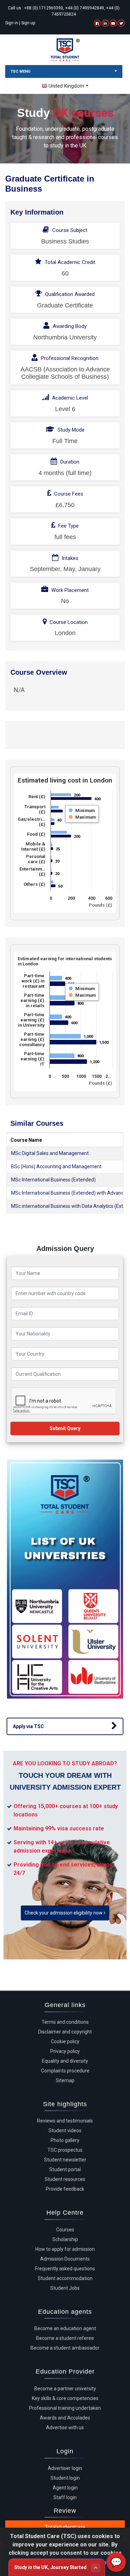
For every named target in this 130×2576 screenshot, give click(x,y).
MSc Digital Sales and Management (50, 1153)
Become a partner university (65, 2389)
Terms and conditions (65, 2022)
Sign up (28, 23)
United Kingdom (66, 86)
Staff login (65, 2497)
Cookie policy (65, 2041)
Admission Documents (65, 2259)
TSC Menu (20, 71)
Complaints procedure (65, 2071)
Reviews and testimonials (65, 2121)
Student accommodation (65, 2278)
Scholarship (65, 2239)
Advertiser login (65, 2468)
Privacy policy (65, 2051)
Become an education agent (65, 2328)
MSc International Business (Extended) (53, 1180)
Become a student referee (65, 2338)
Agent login (65, 2488)
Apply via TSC (28, 1726)
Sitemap (65, 2080)
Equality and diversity (65, 2061)
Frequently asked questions (65, 2269)
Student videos (65, 2130)
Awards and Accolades (65, 2418)
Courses (65, 2230)
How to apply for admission (65, 2249)
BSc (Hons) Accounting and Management (56, 1166)
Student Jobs (65, 2288)
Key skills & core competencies (65, 2398)
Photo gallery (65, 2140)
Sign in (12, 23)
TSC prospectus (65, 2150)
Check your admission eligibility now (64, 1913)
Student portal (65, 2169)
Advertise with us (65, 2427)
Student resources (65, 2179)
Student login (65, 2478)
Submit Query (65, 1428)
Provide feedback (65, 2189)
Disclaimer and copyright (65, 2032)
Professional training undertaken (65, 2408)
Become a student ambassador (65, 2348)
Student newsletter (65, 2160)
